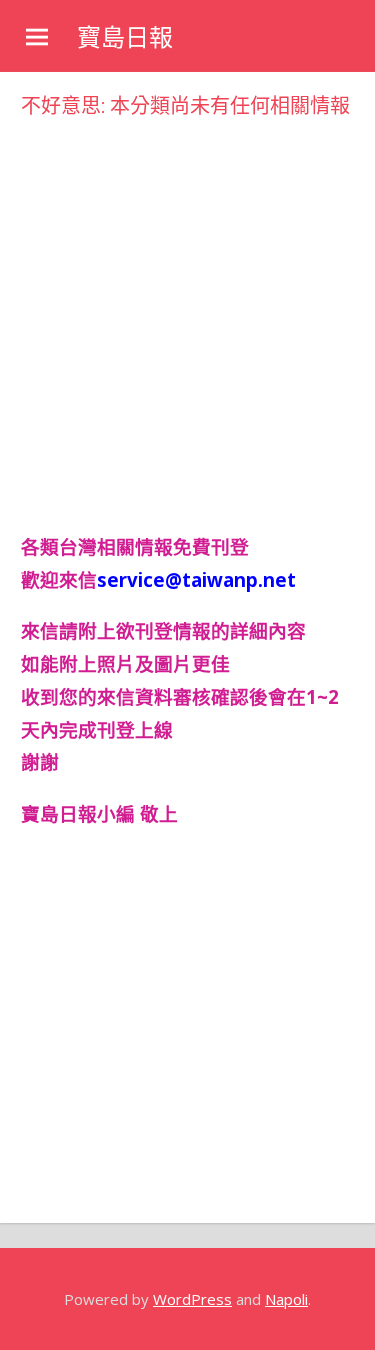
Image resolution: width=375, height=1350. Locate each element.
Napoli (286, 1299)
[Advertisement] (187, 311)
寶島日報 (125, 37)
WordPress (192, 1299)
